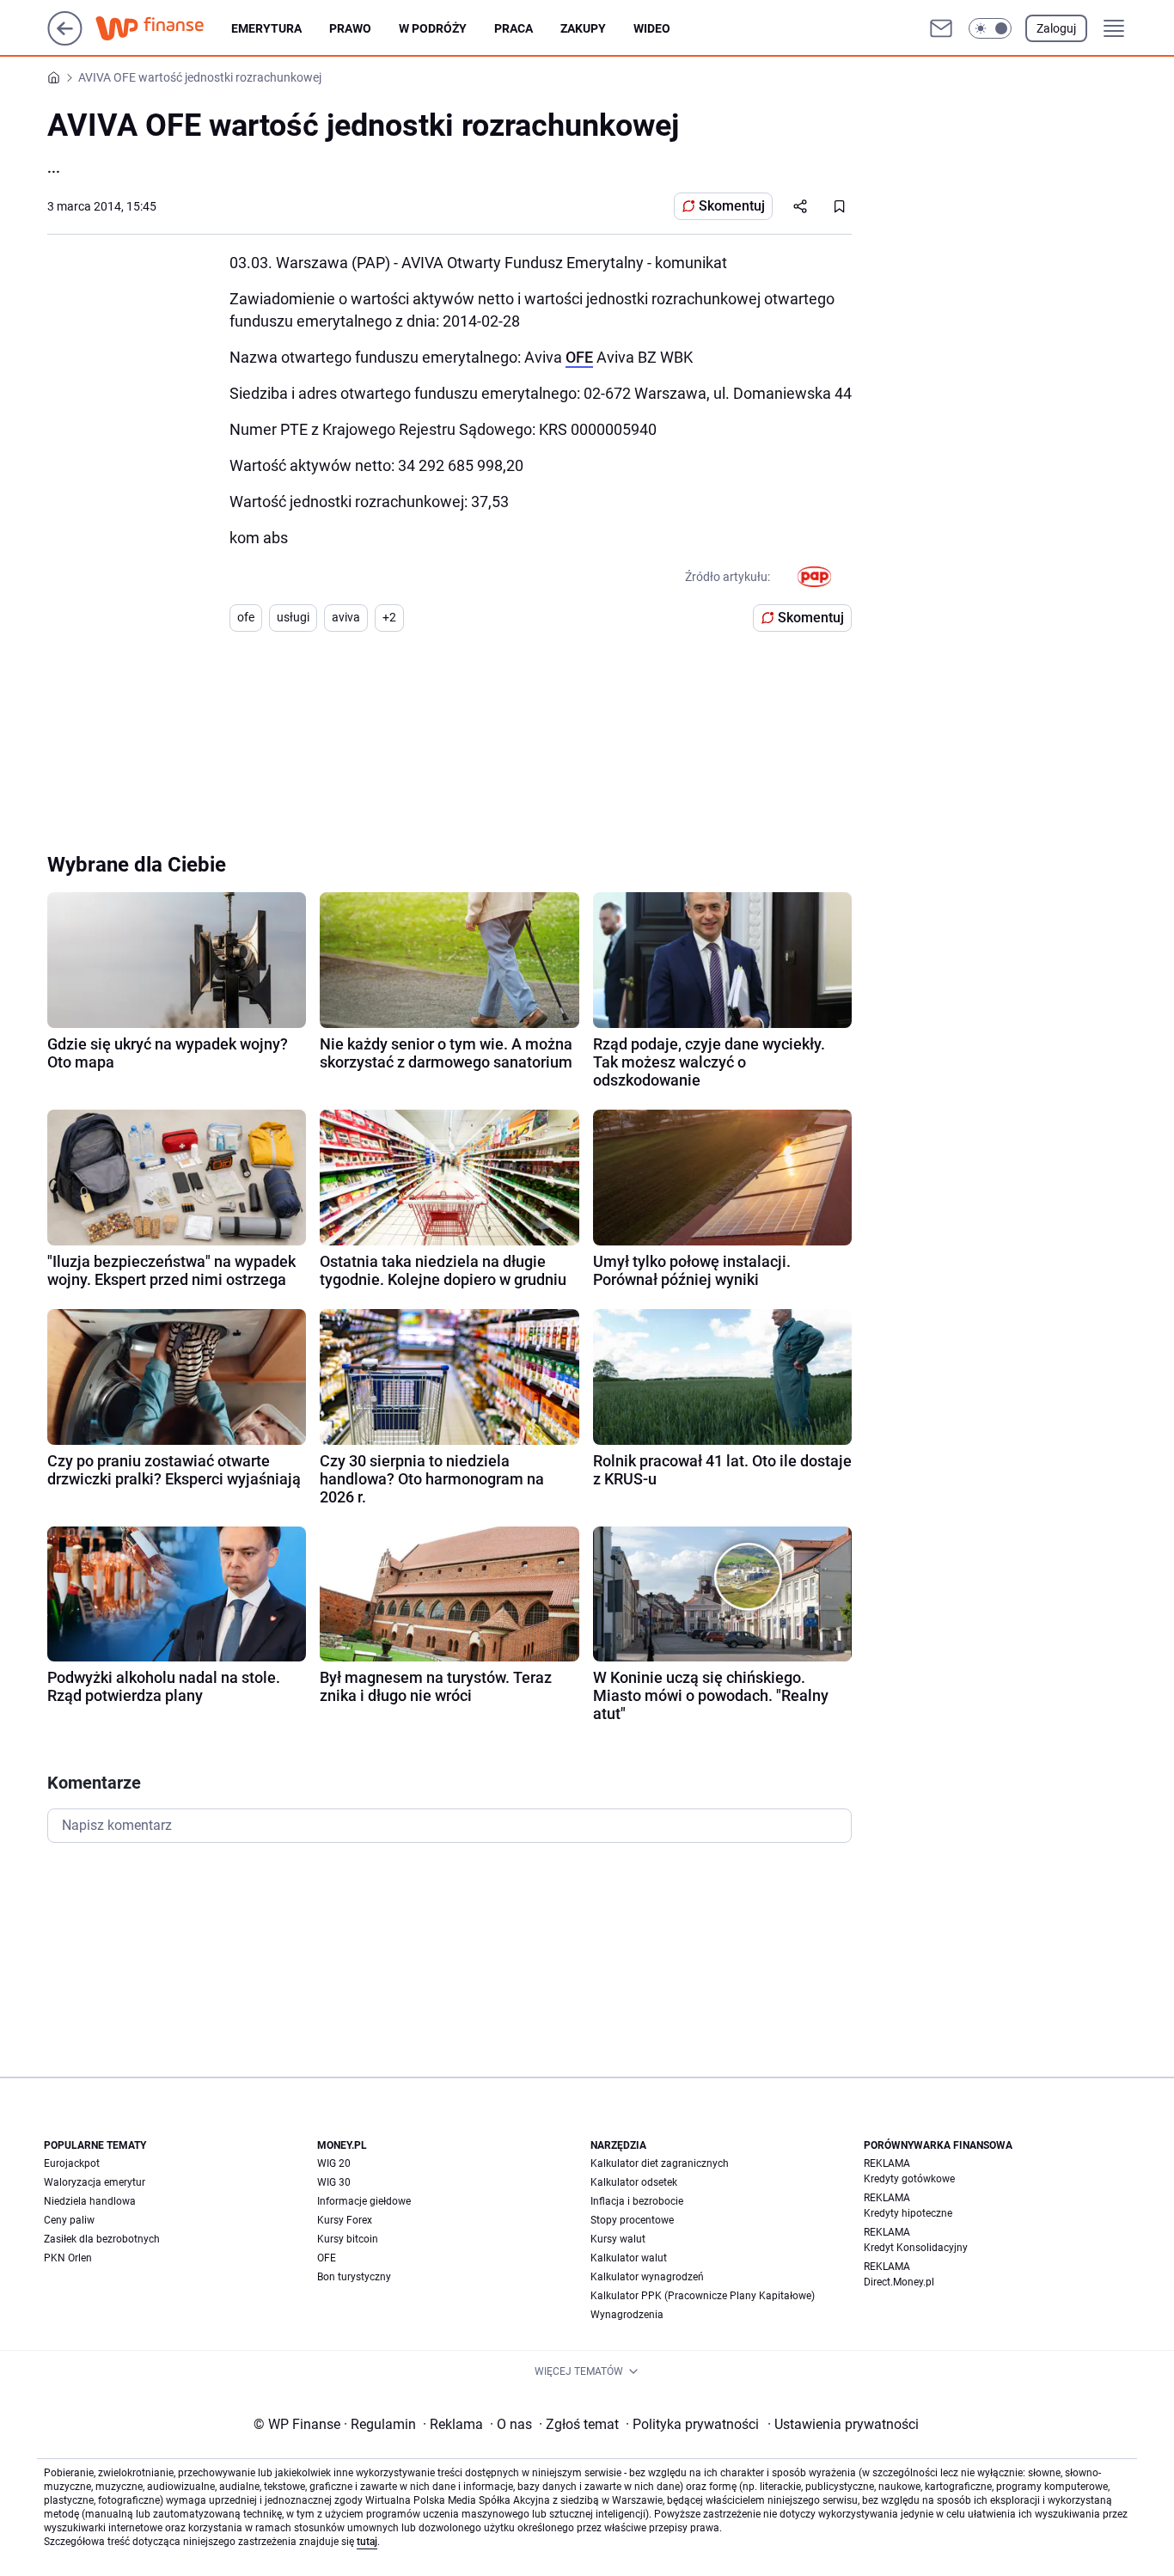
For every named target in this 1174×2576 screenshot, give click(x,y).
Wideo (652, 28)
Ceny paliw (69, 2220)
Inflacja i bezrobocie (637, 2201)
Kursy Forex (345, 2220)
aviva (346, 617)
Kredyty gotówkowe (909, 2179)
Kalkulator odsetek (634, 2182)
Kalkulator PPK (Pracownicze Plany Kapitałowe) (703, 2296)
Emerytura (266, 28)
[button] (990, 28)
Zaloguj (1056, 28)
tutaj (367, 2542)
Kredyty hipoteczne (908, 2213)
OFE (579, 357)
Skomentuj (732, 206)
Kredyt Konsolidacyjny (916, 2248)
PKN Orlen (68, 2258)
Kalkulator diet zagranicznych (660, 2163)
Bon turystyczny (354, 2277)
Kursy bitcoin (348, 2239)
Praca (514, 28)
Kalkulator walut (629, 2258)
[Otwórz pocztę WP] (941, 28)
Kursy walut (618, 2239)
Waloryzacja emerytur (95, 2182)
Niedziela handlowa (90, 2201)
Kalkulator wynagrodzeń (647, 2277)
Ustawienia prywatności (843, 2424)
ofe (246, 617)
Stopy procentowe (632, 2220)
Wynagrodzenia (627, 2315)
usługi (293, 617)
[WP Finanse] (163, 28)
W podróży (433, 28)
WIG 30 (334, 2182)
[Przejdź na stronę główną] (65, 41)
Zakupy (583, 28)
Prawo (350, 28)
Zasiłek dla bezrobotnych (102, 2239)
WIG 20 (334, 2163)
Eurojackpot (72, 2163)
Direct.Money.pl (899, 2282)
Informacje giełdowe (364, 2201)
